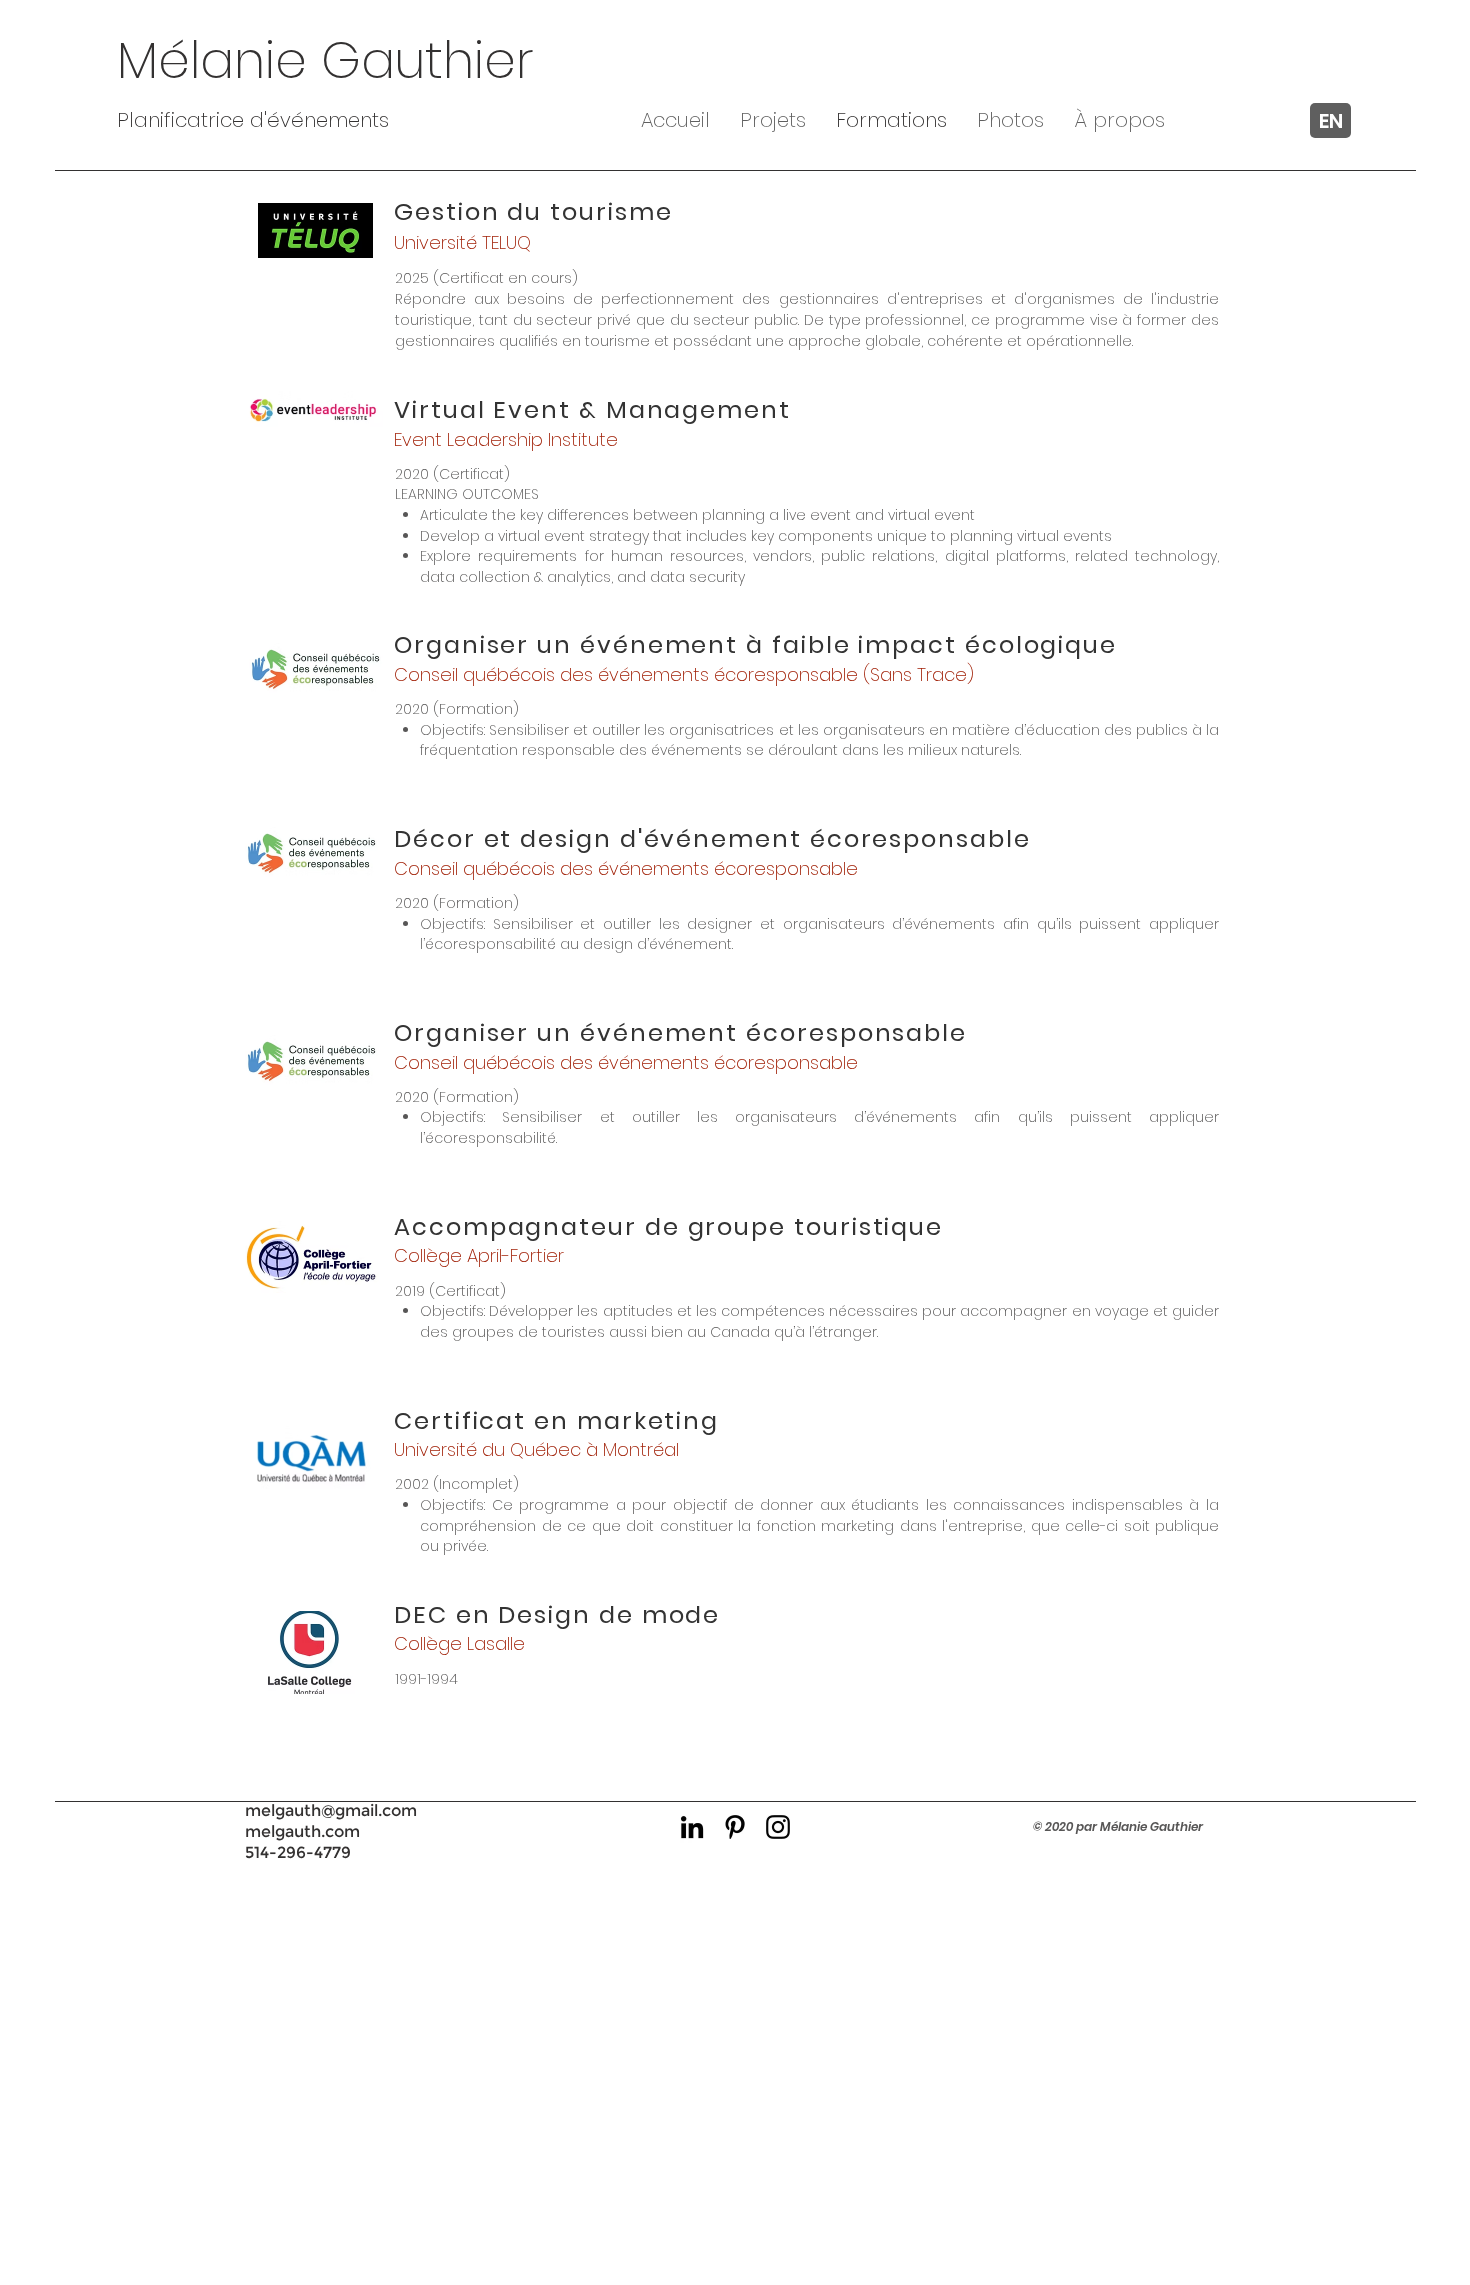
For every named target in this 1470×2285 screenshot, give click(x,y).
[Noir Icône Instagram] (778, 1827)
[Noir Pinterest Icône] (735, 1827)
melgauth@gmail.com (331, 1810)
